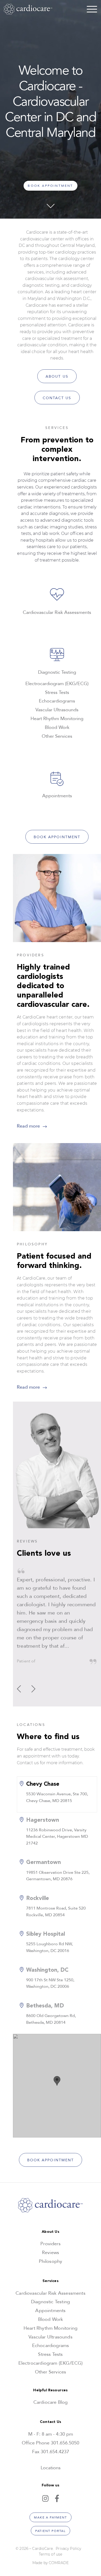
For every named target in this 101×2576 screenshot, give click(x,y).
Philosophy (51, 2261)
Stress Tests (50, 2354)
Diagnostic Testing (51, 2302)
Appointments (50, 2311)
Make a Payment (50, 2517)
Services (50, 2281)
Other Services (51, 2372)
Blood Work (51, 2319)
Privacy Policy (69, 2549)
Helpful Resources (50, 2390)
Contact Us (57, 398)
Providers (51, 2244)
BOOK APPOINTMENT (50, 186)
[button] (33, 1689)
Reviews (51, 2253)
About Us (57, 376)
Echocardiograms (51, 2346)
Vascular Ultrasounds (51, 2337)
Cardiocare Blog (51, 2402)
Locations (51, 2468)
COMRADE (59, 2563)
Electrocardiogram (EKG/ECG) (51, 2363)
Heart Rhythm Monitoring (51, 2328)
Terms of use (51, 2554)
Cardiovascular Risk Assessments (51, 2293)
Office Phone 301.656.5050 (51, 2443)
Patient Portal (51, 2531)
